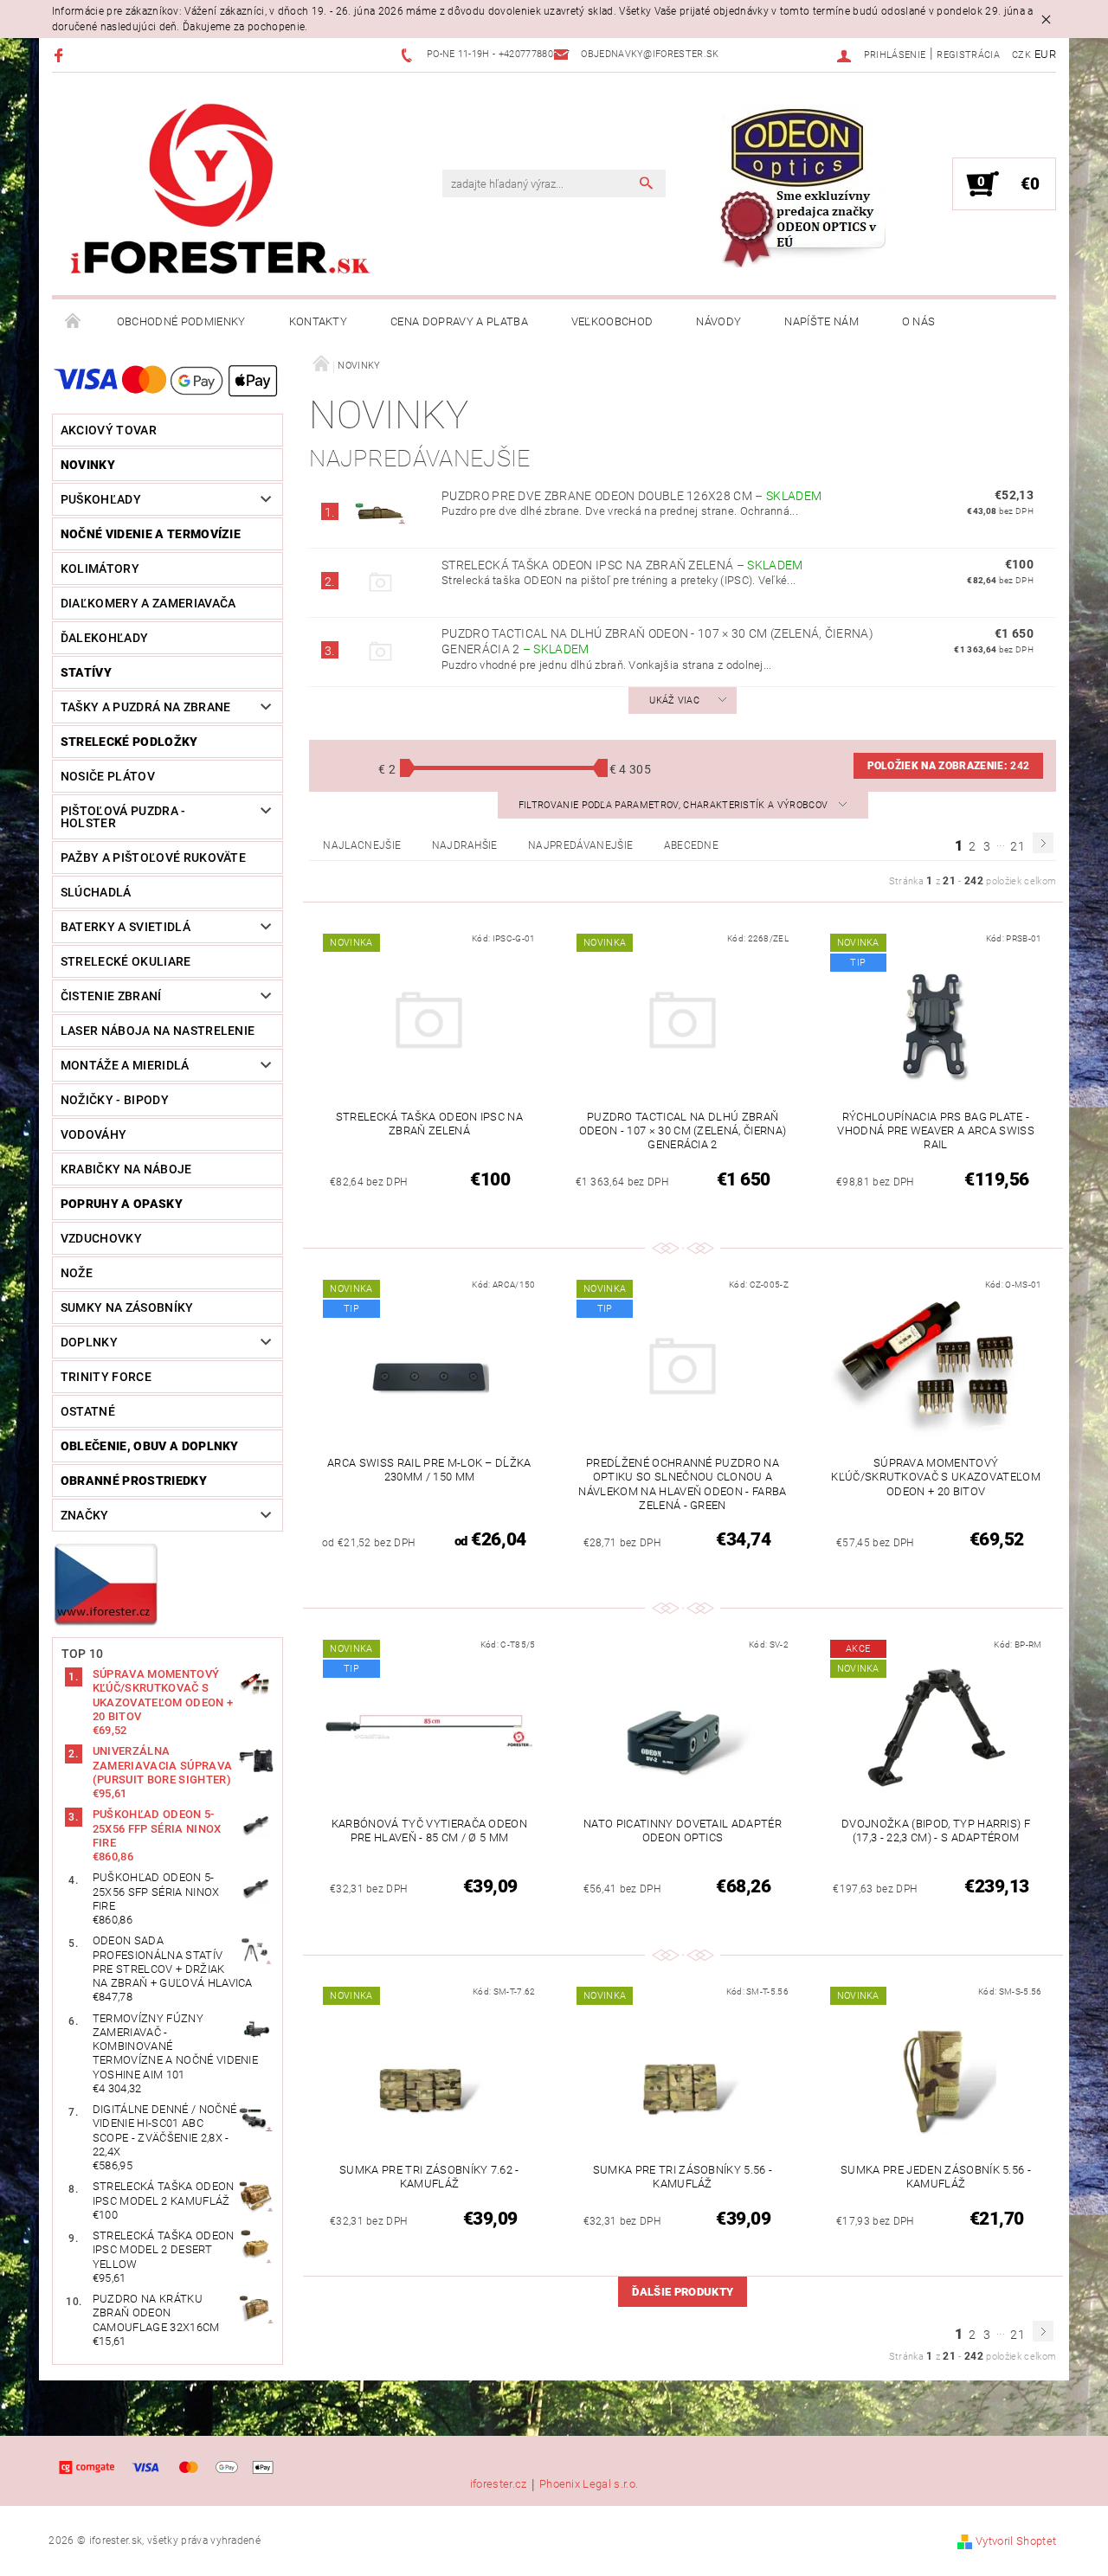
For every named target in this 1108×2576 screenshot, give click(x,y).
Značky (85, 1515)
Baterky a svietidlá (126, 927)
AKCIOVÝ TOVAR (109, 430)
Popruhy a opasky (122, 1204)
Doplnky (89, 1342)
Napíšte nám (821, 321)
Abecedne (692, 845)
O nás (919, 321)
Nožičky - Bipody (115, 1100)
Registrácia (968, 55)
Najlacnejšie (362, 845)
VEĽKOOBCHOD (612, 321)
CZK (1021, 55)
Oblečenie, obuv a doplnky (150, 1446)
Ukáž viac (674, 700)
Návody (718, 321)
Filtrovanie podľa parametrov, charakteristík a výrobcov (675, 805)
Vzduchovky (101, 1238)
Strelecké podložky (129, 742)
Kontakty (319, 321)
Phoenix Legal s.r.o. (589, 2484)
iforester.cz (499, 2484)
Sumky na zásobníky (127, 1307)
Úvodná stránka (74, 322)
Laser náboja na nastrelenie (158, 1031)
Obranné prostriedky (134, 1481)
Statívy (86, 672)
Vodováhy (94, 1134)
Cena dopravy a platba (459, 321)
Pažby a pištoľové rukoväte (153, 858)
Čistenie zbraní (111, 996)
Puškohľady (101, 499)
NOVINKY (88, 465)
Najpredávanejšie (580, 845)
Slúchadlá (96, 892)
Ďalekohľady (105, 638)
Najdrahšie (465, 845)
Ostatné (88, 1411)
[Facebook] (61, 55)
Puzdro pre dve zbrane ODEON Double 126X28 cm (631, 496)
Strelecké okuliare (126, 961)
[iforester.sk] (221, 193)
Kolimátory (100, 569)
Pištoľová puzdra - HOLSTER (123, 817)
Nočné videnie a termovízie (151, 534)
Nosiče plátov (108, 776)
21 (1018, 846)
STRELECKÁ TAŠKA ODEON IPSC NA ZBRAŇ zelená (622, 565)
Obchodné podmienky (181, 321)
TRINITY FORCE (106, 1377)
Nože (77, 1273)
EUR (1045, 54)
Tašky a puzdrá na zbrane (146, 707)
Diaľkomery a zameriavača (148, 603)
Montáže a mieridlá (125, 1065)
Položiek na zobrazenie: (949, 766)
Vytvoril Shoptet (1016, 2541)
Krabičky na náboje (126, 1169)
